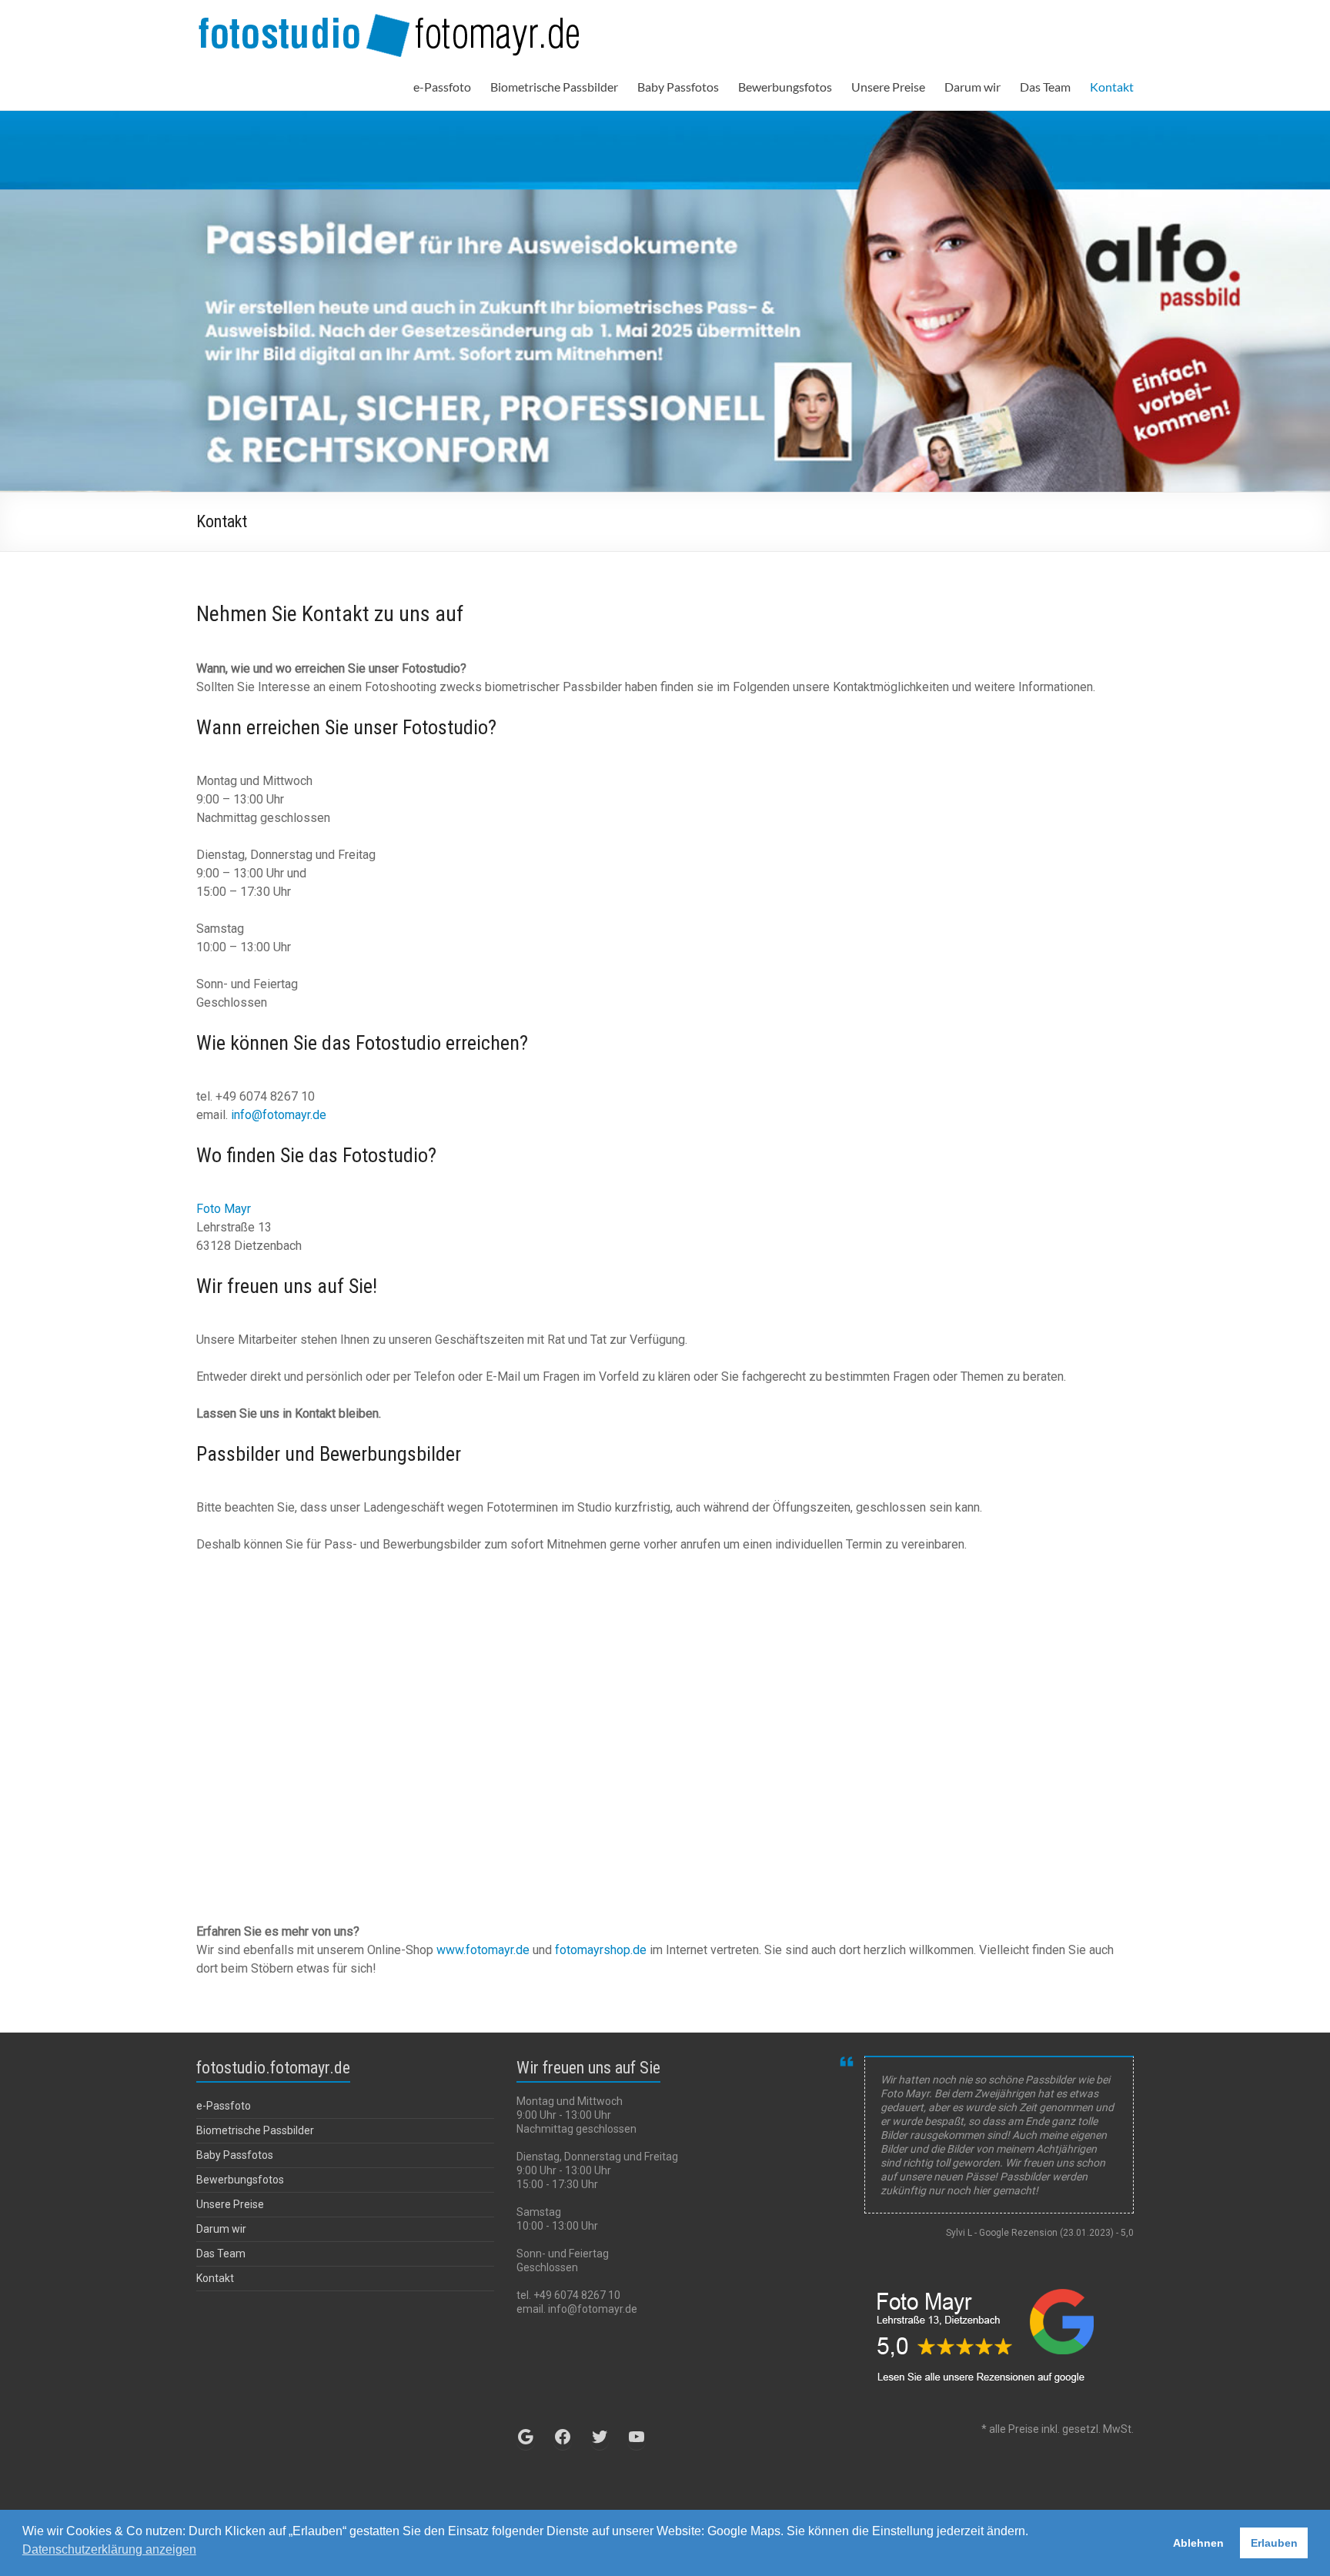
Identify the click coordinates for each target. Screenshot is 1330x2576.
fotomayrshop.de (602, 1950)
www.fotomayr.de (481, 1950)
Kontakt (1112, 87)
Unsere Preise (888, 87)
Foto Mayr (224, 1209)
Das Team (1045, 87)
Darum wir (972, 87)
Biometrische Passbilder (554, 87)
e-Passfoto (442, 87)
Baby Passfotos (678, 87)
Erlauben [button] (1274, 2543)
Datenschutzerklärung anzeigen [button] (109, 2549)
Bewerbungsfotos (785, 87)
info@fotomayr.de (279, 1115)
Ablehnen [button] (1198, 2543)
